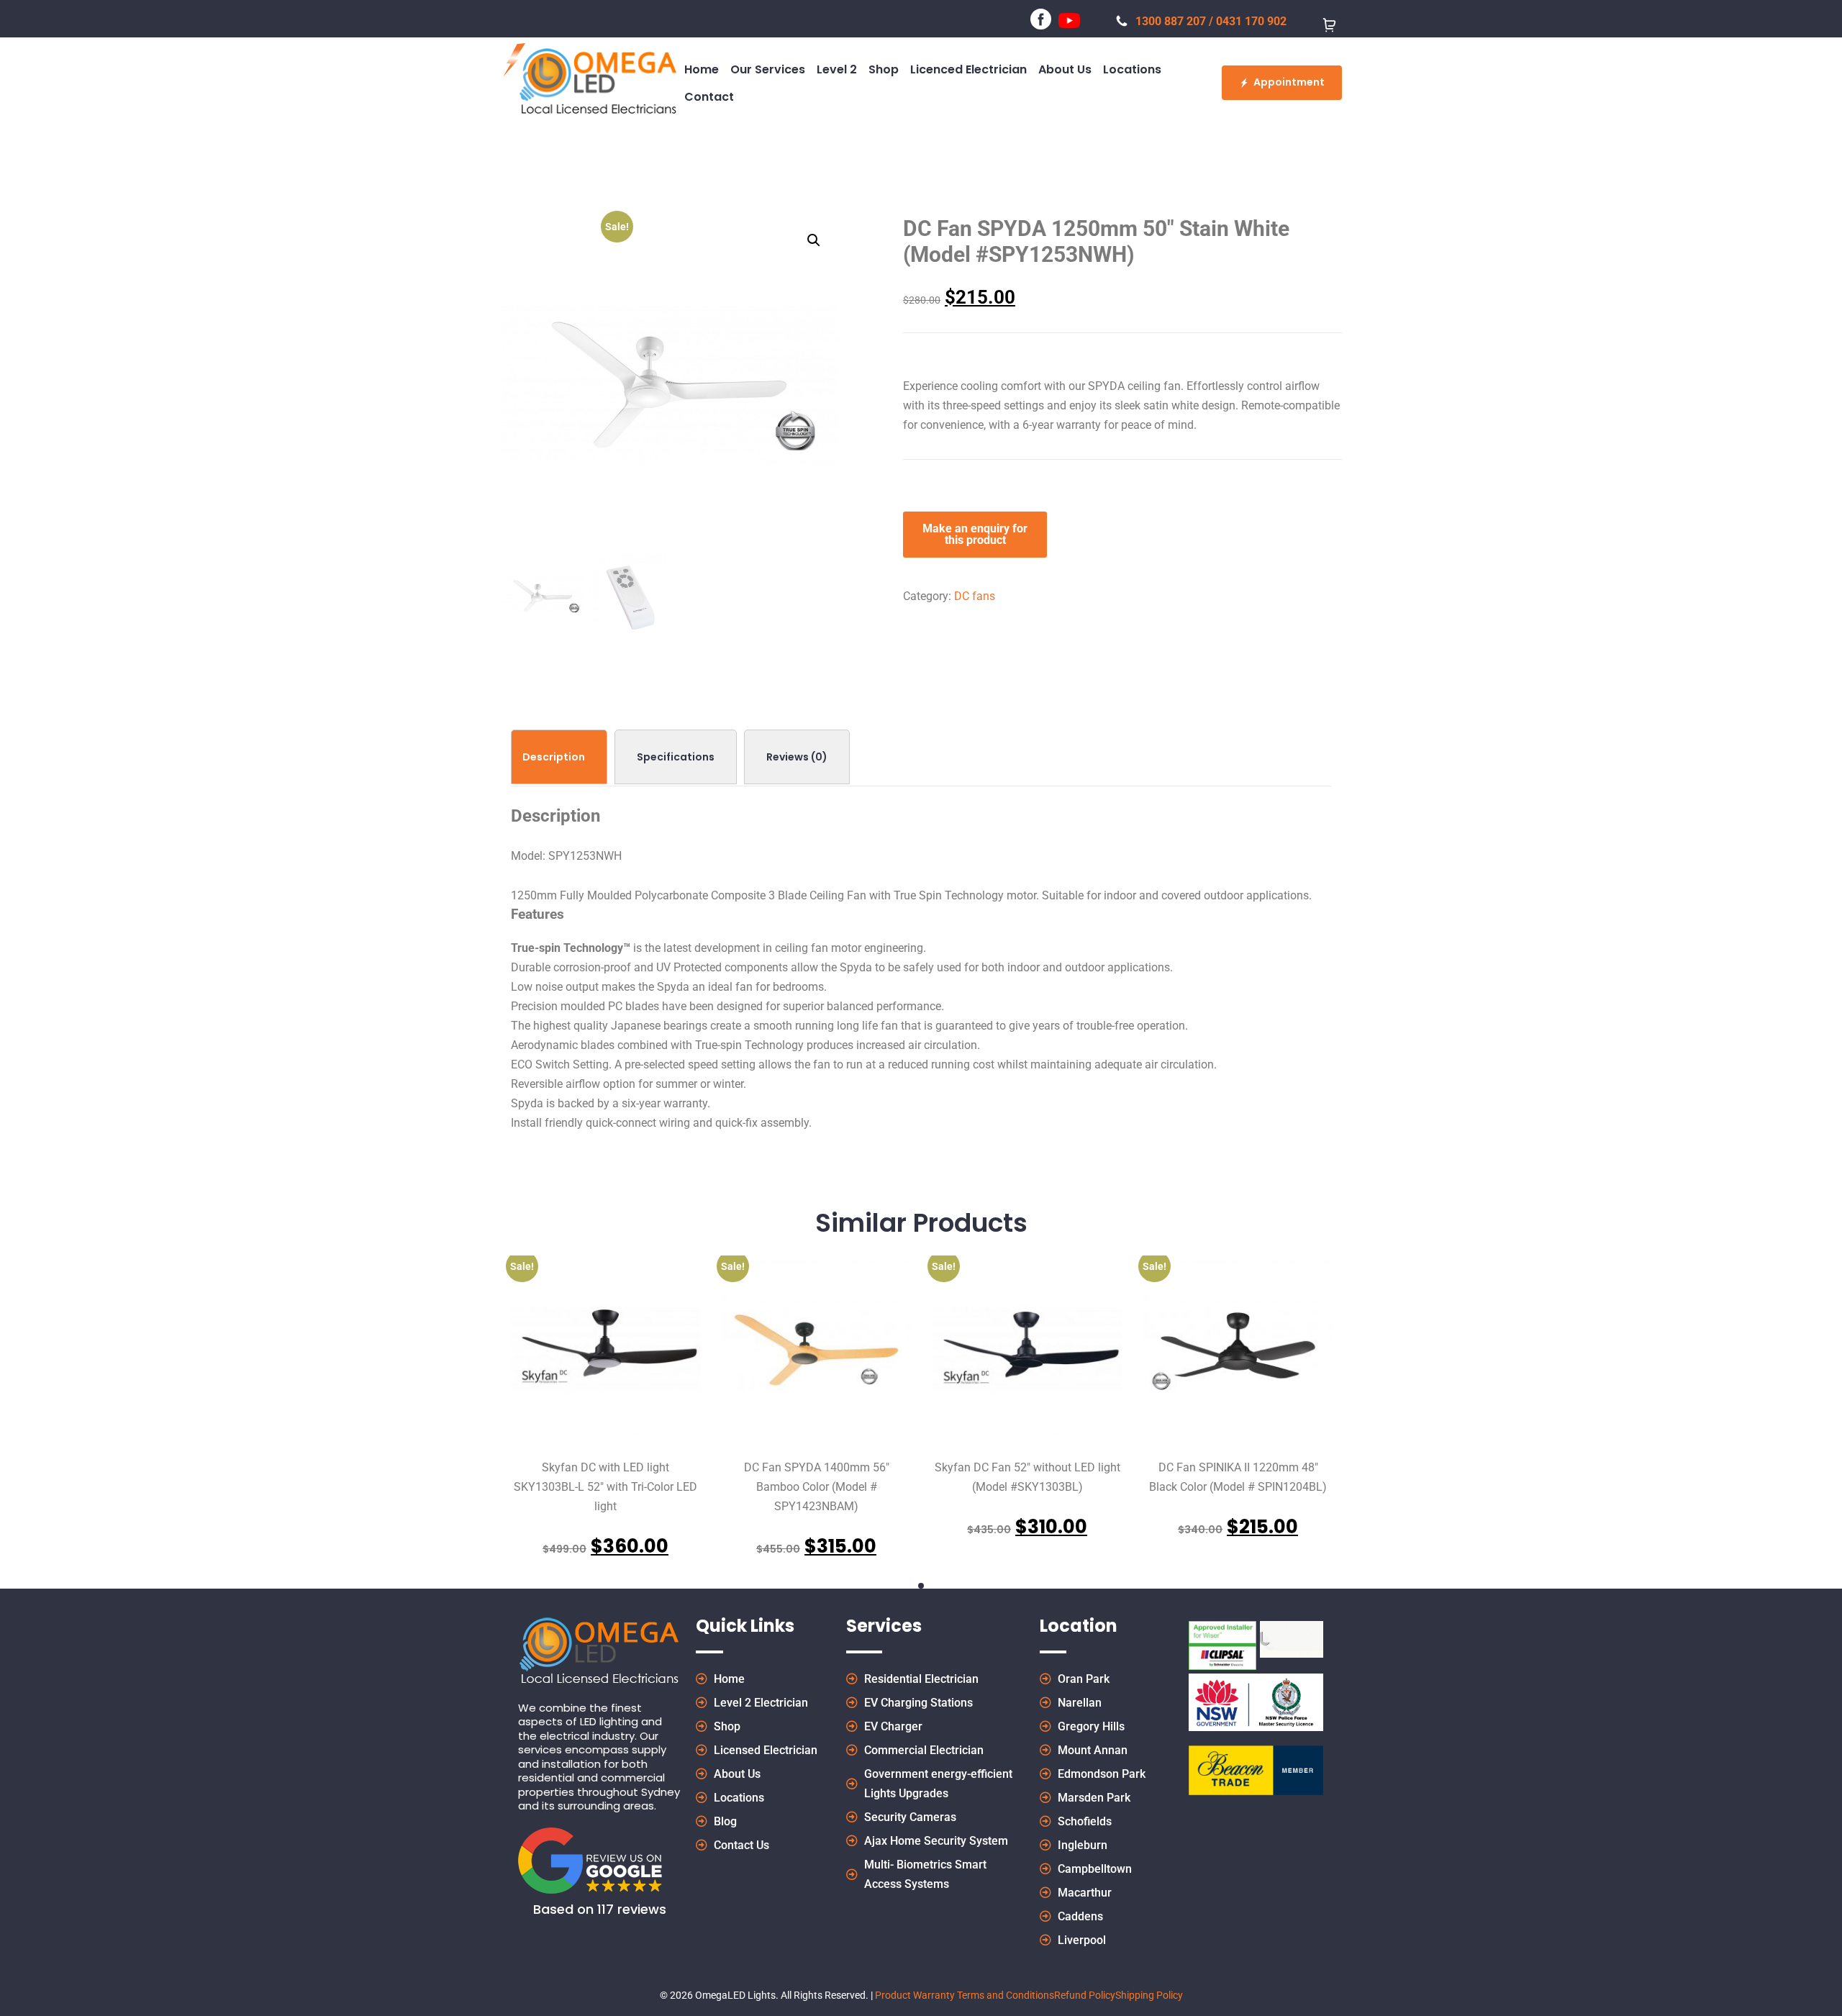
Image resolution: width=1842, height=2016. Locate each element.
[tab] (559, 757)
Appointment (1289, 82)
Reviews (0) (797, 757)
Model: (528, 856)
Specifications (676, 757)
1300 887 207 (1171, 21)
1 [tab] (921, 1586)
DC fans (975, 596)
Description (554, 757)
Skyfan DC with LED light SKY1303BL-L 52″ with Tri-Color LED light (605, 1487)
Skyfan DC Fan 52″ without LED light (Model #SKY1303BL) (1027, 1477)
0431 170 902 (1251, 21)
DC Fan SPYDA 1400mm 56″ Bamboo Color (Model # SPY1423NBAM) (817, 1487)
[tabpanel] (605, 1407)
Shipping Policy (1149, 1995)
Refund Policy (1085, 1995)
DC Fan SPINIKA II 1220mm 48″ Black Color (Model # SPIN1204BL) (1238, 1477)
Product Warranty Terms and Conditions (965, 1995)
